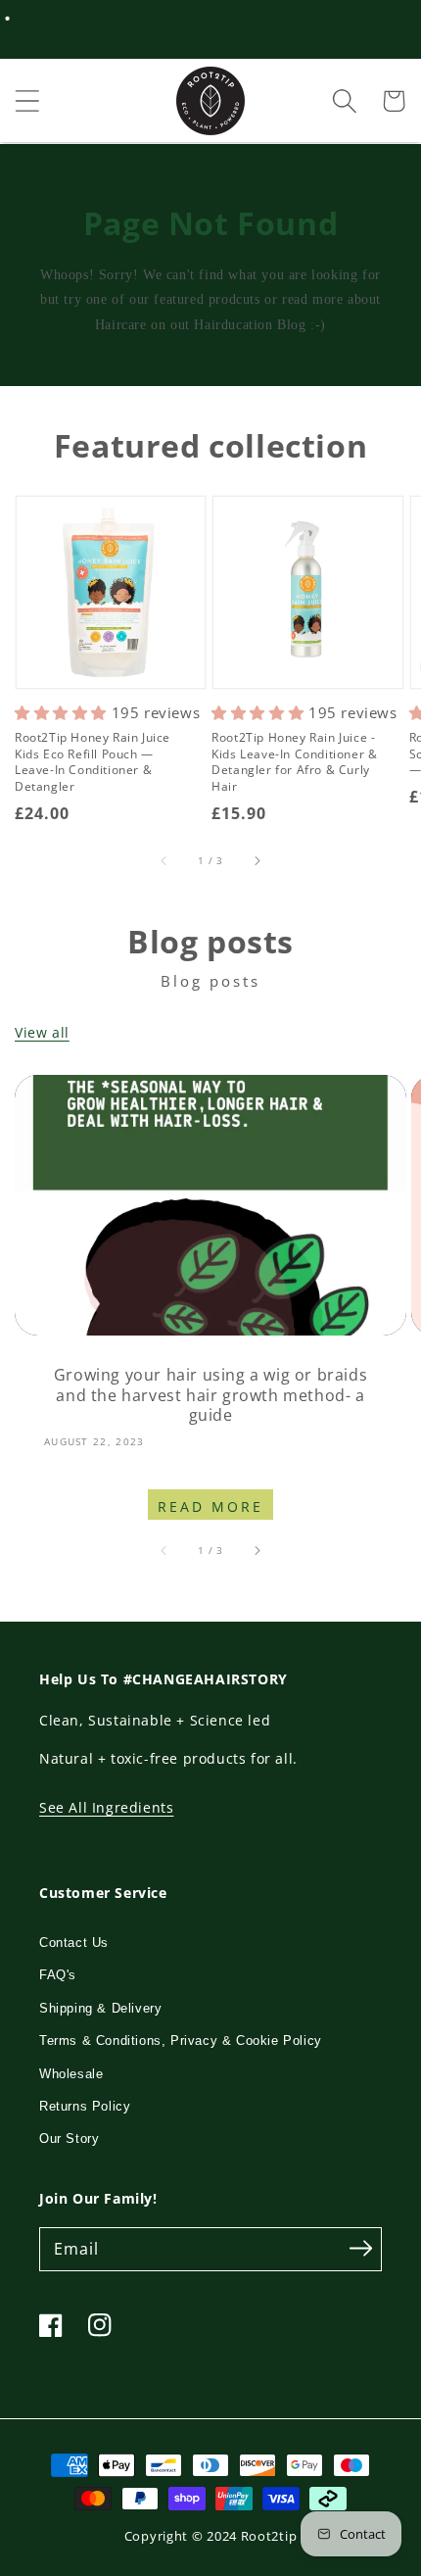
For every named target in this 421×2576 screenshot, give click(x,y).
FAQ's (58, 1975)
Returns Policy (85, 2106)
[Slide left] (164, 860)
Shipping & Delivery (100, 2008)
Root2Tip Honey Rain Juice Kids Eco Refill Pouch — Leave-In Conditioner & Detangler (93, 762)
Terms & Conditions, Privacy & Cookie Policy (181, 2041)
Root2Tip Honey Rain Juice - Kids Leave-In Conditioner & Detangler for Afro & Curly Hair (294, 762)
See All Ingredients (106, 1807)
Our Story (69, 2139)
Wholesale (71, 2074)
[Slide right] (257, 860)
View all (42, 1032)
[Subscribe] (360, 2249)
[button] (27, 101)
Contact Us (74, 1943)
